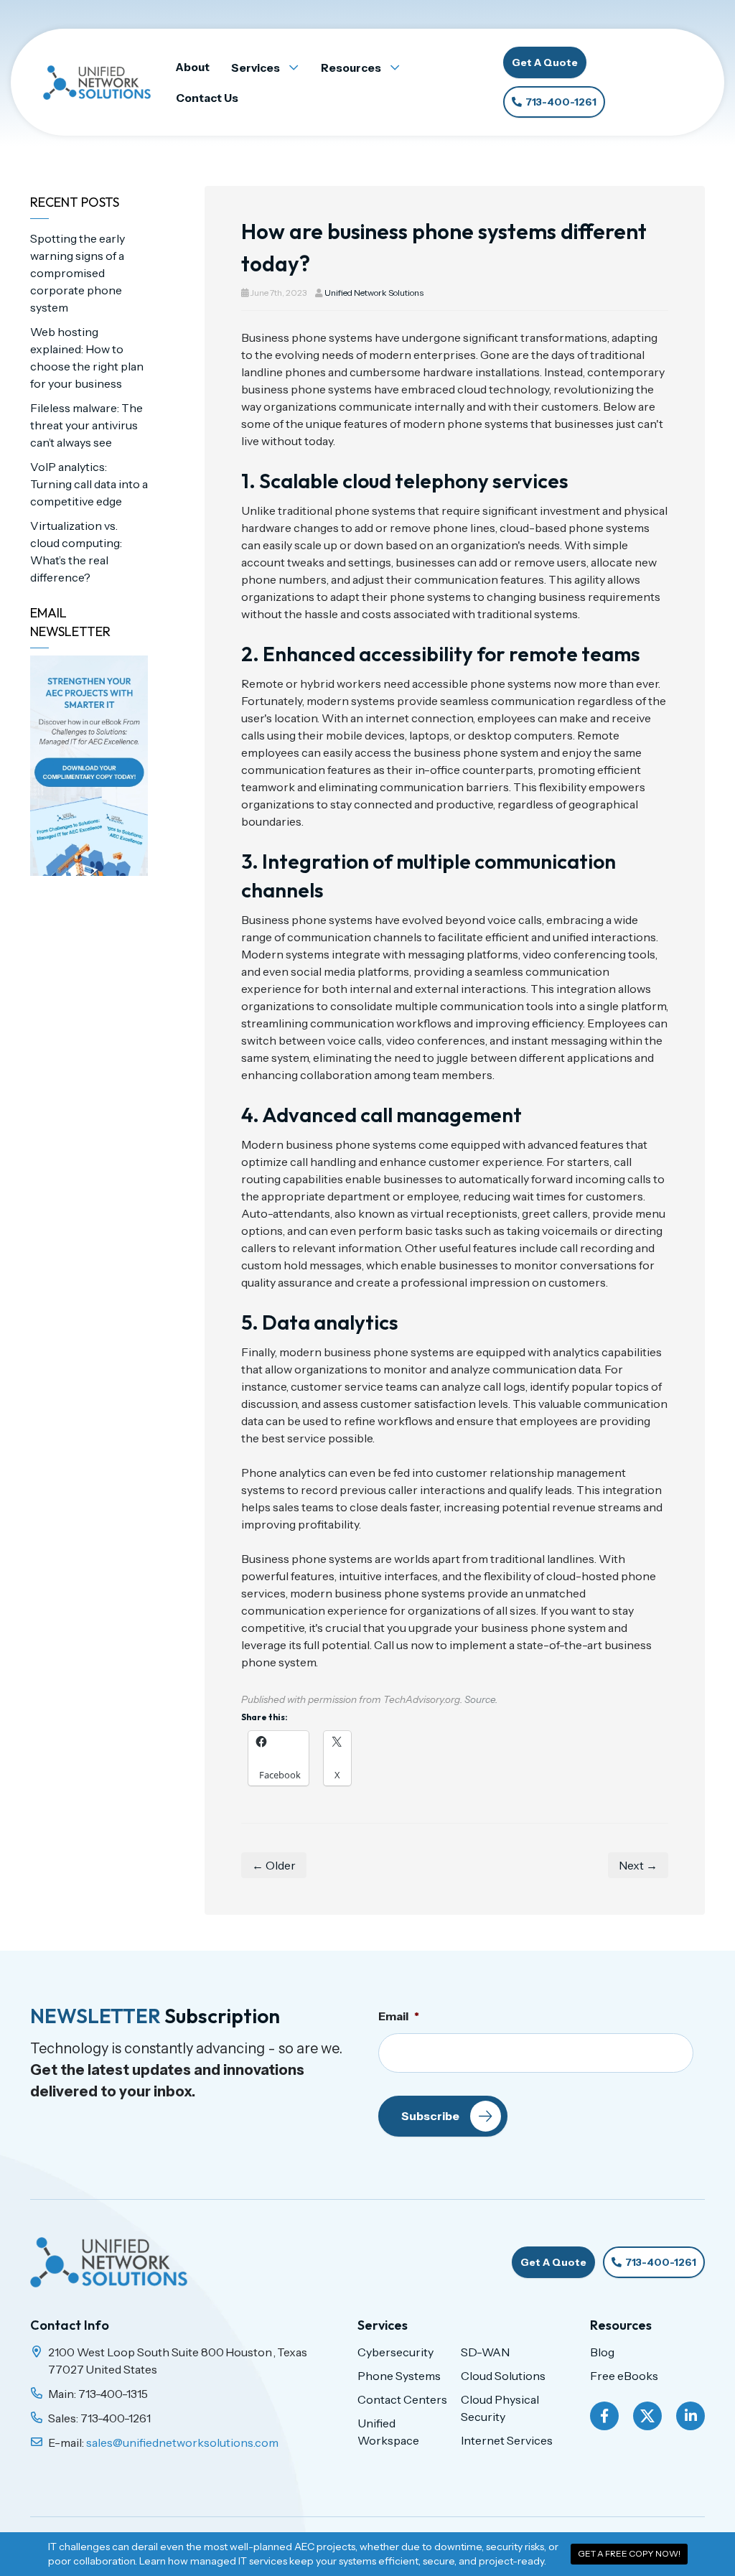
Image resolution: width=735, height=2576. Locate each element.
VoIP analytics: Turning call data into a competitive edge (89, 484)
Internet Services (507, 2440)
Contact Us (207, 98)
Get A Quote (545, 62)
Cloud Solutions (503, 2376)
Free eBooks (624, 2376)
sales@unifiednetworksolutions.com (182, 2442)
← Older (274, 1865)
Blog (602, 2352)
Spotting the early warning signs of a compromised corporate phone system (78, 273)
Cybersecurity (395, 2352)
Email (399, 2016)
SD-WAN (485, 2352)
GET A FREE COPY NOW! (629, 2553)
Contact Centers (402, 2399)
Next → (638, 1865)
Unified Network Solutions (374, 293)
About (193, 67)
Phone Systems (399, 2376)
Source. (481, 1699)
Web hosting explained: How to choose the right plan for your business (87, 358)
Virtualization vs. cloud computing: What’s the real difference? (76, 551)
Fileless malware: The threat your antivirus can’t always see (86, 425)
